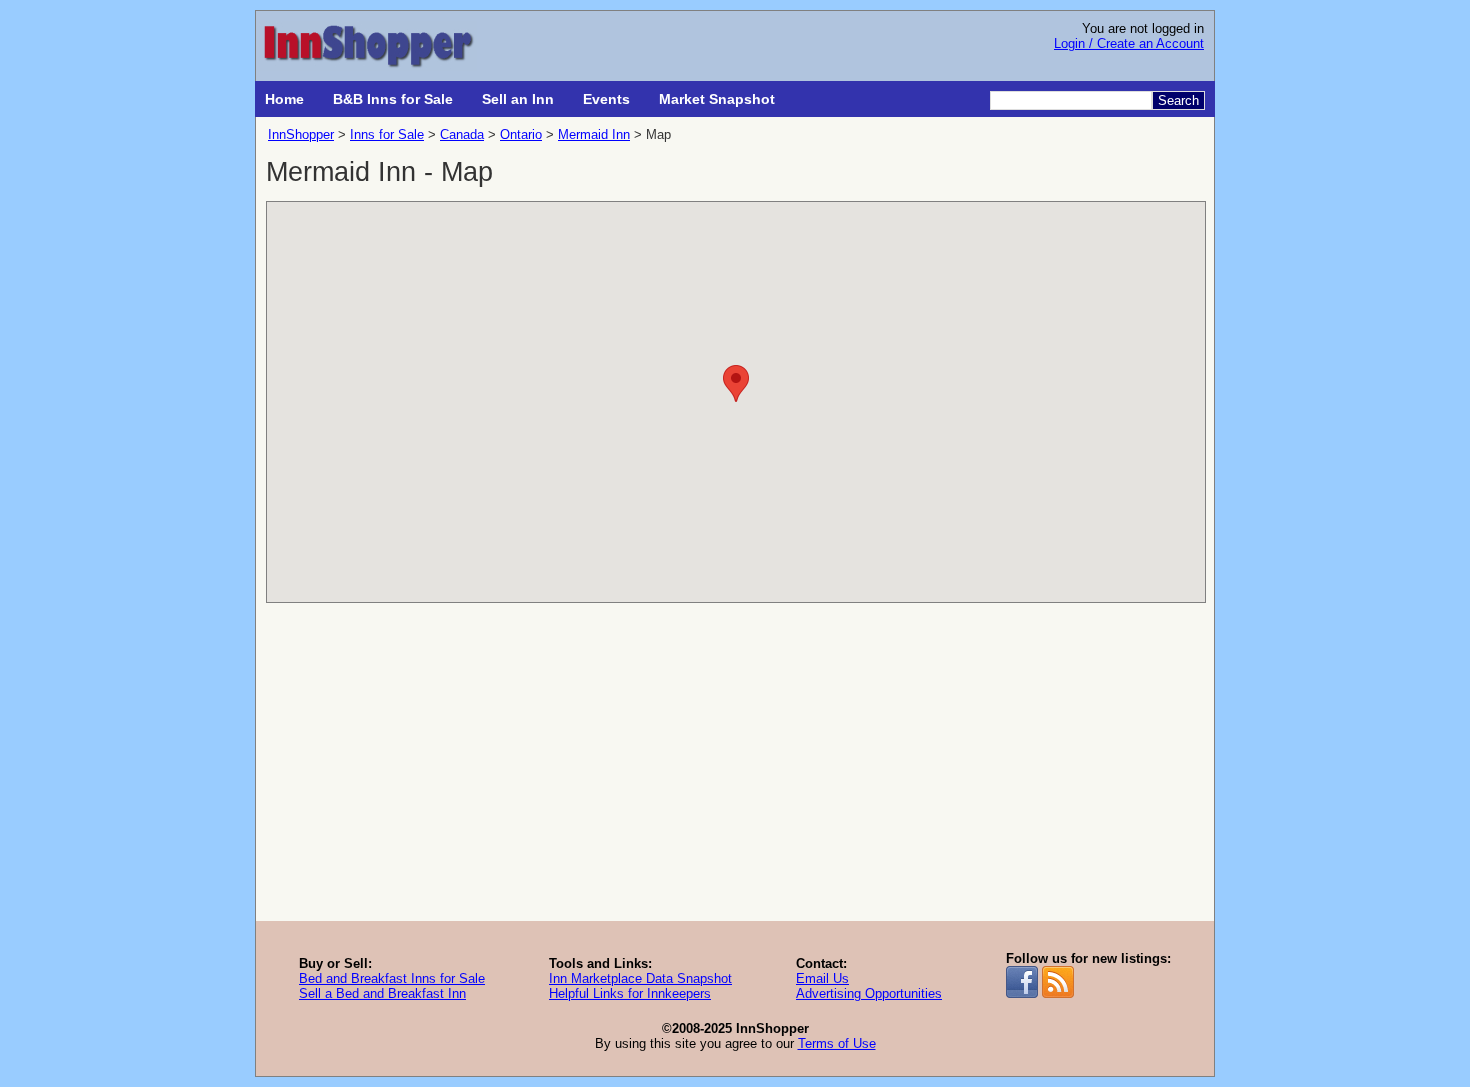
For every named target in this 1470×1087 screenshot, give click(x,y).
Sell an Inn (518, 99)
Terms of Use (837, 1043)
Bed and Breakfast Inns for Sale (392, 978)
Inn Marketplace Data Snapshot (640, 978)
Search (1178, 100)
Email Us (822, 978)
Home (284, 99)
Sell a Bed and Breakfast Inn (382, 993)
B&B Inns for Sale (393, 99)
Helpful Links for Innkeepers (630, 993)
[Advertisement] (735, 771)
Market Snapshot (717, 99)
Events (606, 99)
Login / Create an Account (1129, 43)
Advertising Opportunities (869, 993)
